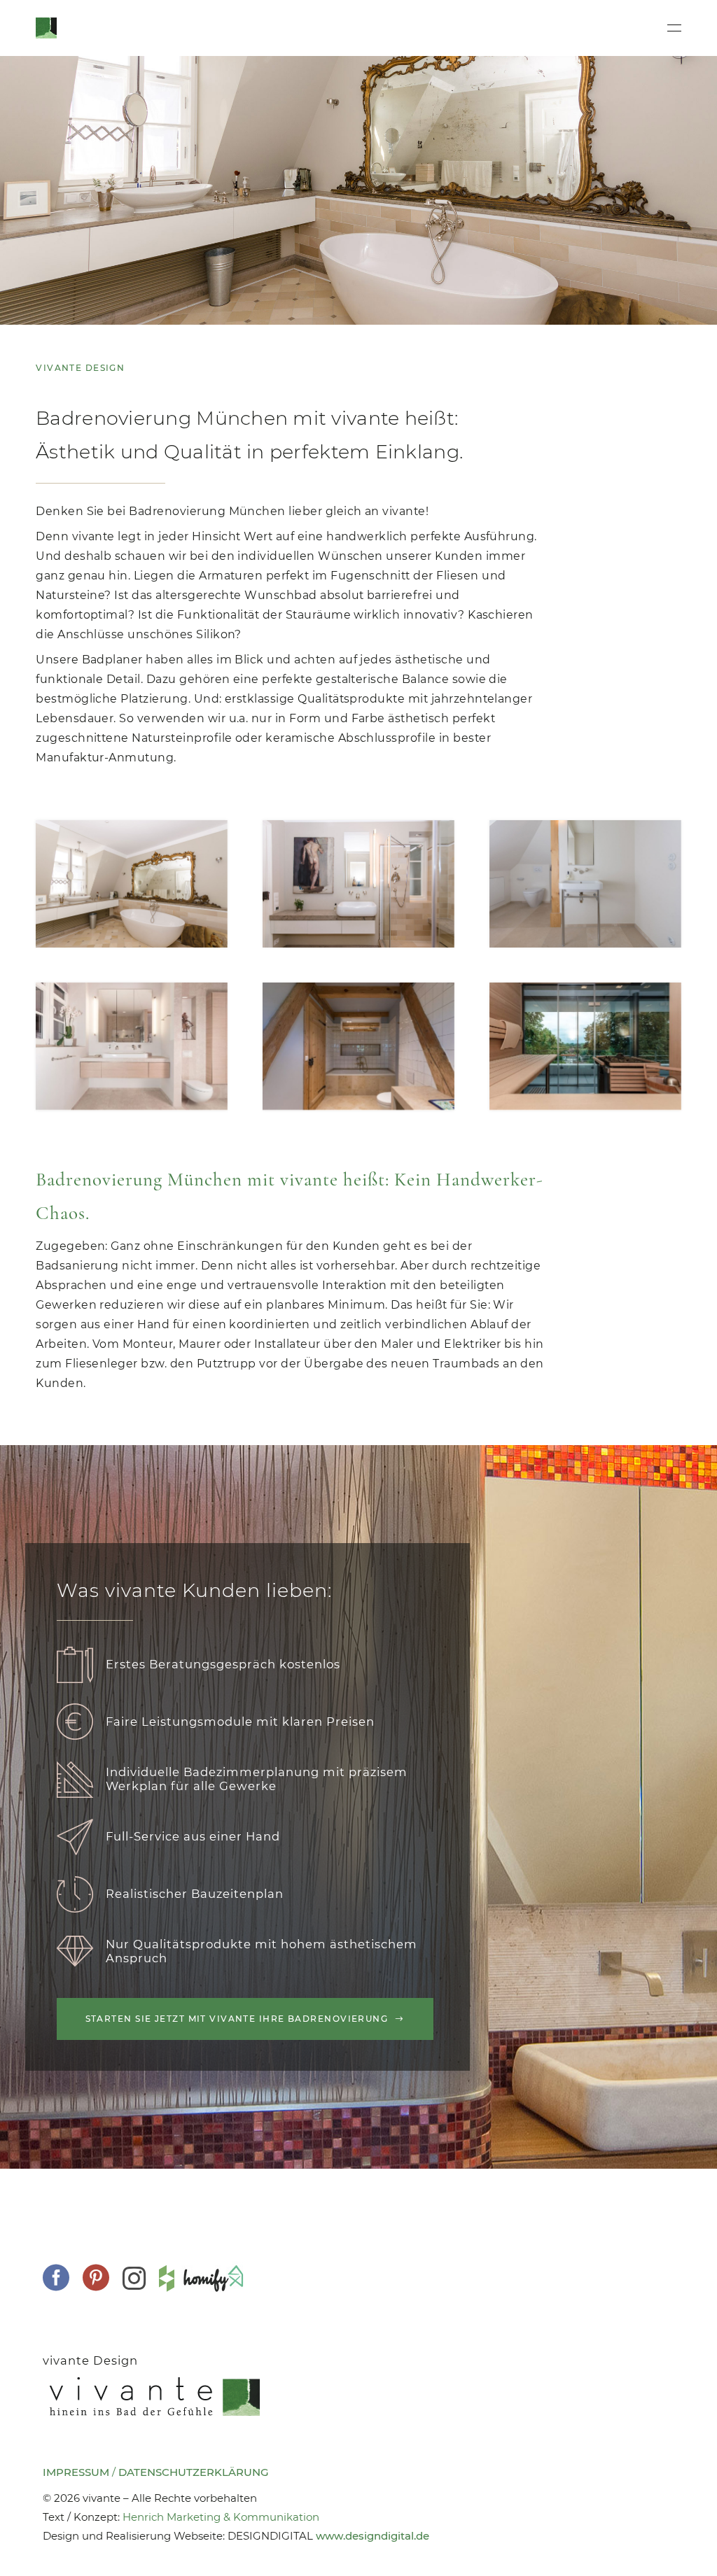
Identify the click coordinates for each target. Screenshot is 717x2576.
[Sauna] (585, 1046)
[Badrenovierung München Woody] (358, 1046)
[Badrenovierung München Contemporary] (132, 884)
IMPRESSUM (76, 2472)
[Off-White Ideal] (132, 1046)
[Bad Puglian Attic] (585, 884)
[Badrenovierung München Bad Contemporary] (358, 884)
